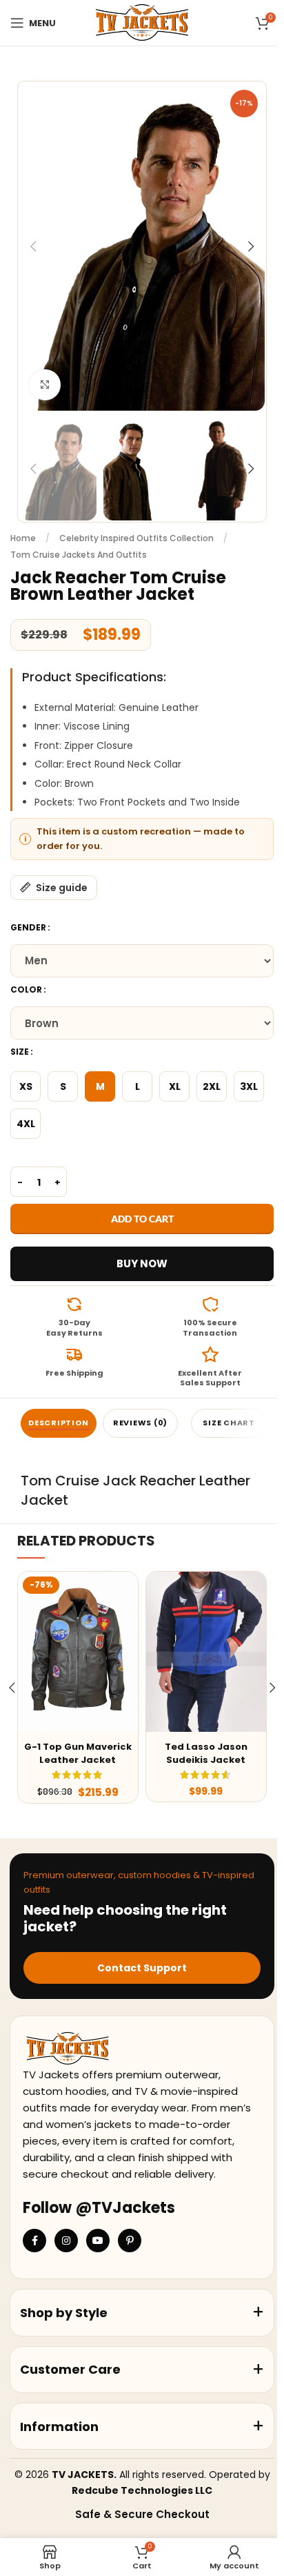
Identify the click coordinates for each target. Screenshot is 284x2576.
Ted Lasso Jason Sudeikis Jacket (206, 1753)
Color (26, 989)
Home (23, 538)
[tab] (59, 1423)
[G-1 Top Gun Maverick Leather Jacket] (78, 1652)
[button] (33, 246)
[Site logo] (142, 22)
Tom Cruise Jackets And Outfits (79, 555)
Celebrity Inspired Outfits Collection (136, 538)
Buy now (142, 1263)
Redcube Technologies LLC (142, 2490)
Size (20, 1052)
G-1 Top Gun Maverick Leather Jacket (78, 1753)
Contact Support (142, 1968)
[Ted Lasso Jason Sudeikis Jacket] (206, 1652)
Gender (28, 927)
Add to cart (142, 1219)
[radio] (26, 1086)
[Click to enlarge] (45, 385)
